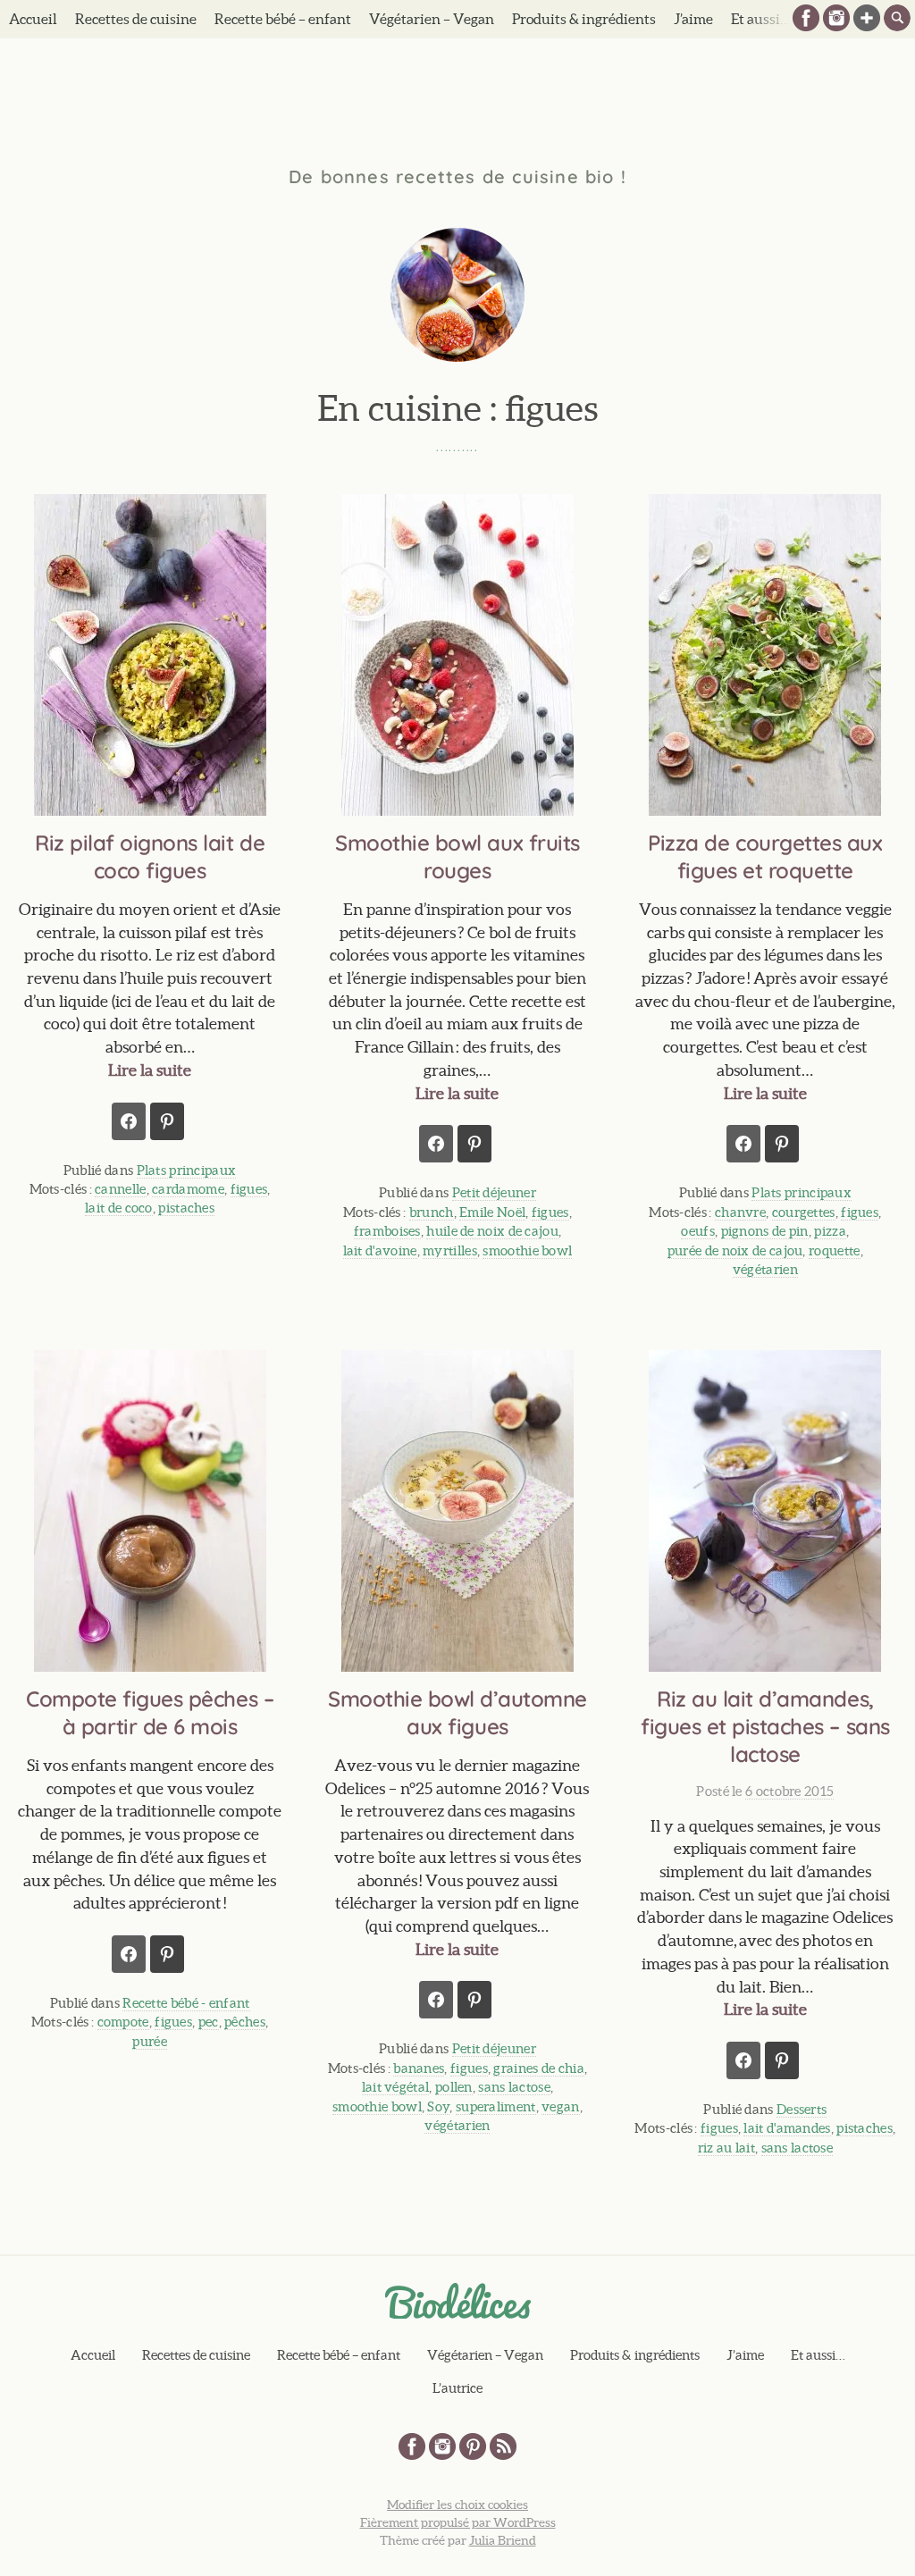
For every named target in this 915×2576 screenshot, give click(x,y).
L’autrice (457, 2388)
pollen (454, 2087)
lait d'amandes (787, 2128)
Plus (867, 18)
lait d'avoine (380, 1250)
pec (209, 2022)
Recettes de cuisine (136, 19)
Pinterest (473, 2446)
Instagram (836, 18)
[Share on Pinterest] (167, 1121)
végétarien (765, 1269)
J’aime (693, 19)
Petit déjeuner (494, 1192)
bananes (419, 2068)
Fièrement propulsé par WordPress (458, 2522)
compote (123, 2022)
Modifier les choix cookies (457, 2505)
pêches (245, 2022)
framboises (387, 1231)
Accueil (33, 19)
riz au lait (726, 2148)
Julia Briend (503, 2540)
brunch (432, 1212)
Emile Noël (492, 1212)
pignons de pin (765, 1231)
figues (249, 1189)
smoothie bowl (527, 1250)
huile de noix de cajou (492, 1231)
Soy (438, 2106)
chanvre (740, 1212)
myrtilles (450, 1250)
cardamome (188, 1189)
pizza (830, 1231)
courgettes (804, 1212)
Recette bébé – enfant (283, 19)
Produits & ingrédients (584, 19)
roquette (834, 1250)
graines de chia (539, 2068)
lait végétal (396, 2087)
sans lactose (514, 2087)
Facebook (806, 18)
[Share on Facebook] (129, 1121)
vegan (561, 2106)
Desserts (802, 2109)
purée (150, 2041)
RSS (503, 2446)
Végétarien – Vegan (432, 19)
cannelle (120, 1189)
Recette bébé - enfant (186, 2003)
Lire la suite (150, 1070)
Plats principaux (187, 1170)
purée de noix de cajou (735, 1250)
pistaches (186, 1208)
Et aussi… (818, 2355)
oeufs (698, 1231)
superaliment (496, 2106)
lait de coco (119, 1208)
